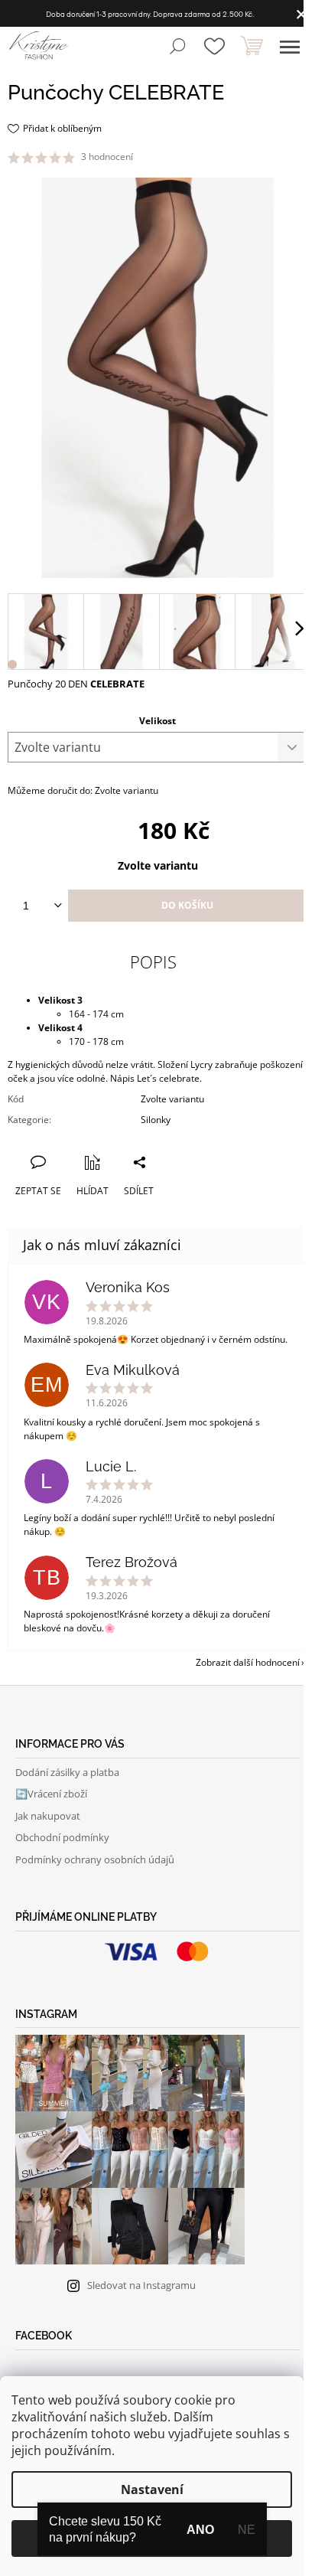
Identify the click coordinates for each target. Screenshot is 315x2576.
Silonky (156, 1120)
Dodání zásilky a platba (67, 1772)
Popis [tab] (153, 962)
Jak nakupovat (48, 1816)
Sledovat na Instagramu (141, 2285)
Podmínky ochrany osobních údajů (95, 1859)
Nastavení (152, 2489)
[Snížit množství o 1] (58, 906)
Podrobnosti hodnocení (188, 157)
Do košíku (187, 905)
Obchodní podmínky (62, 1837)
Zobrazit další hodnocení (248, 1662)
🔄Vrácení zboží (51, 1794)
